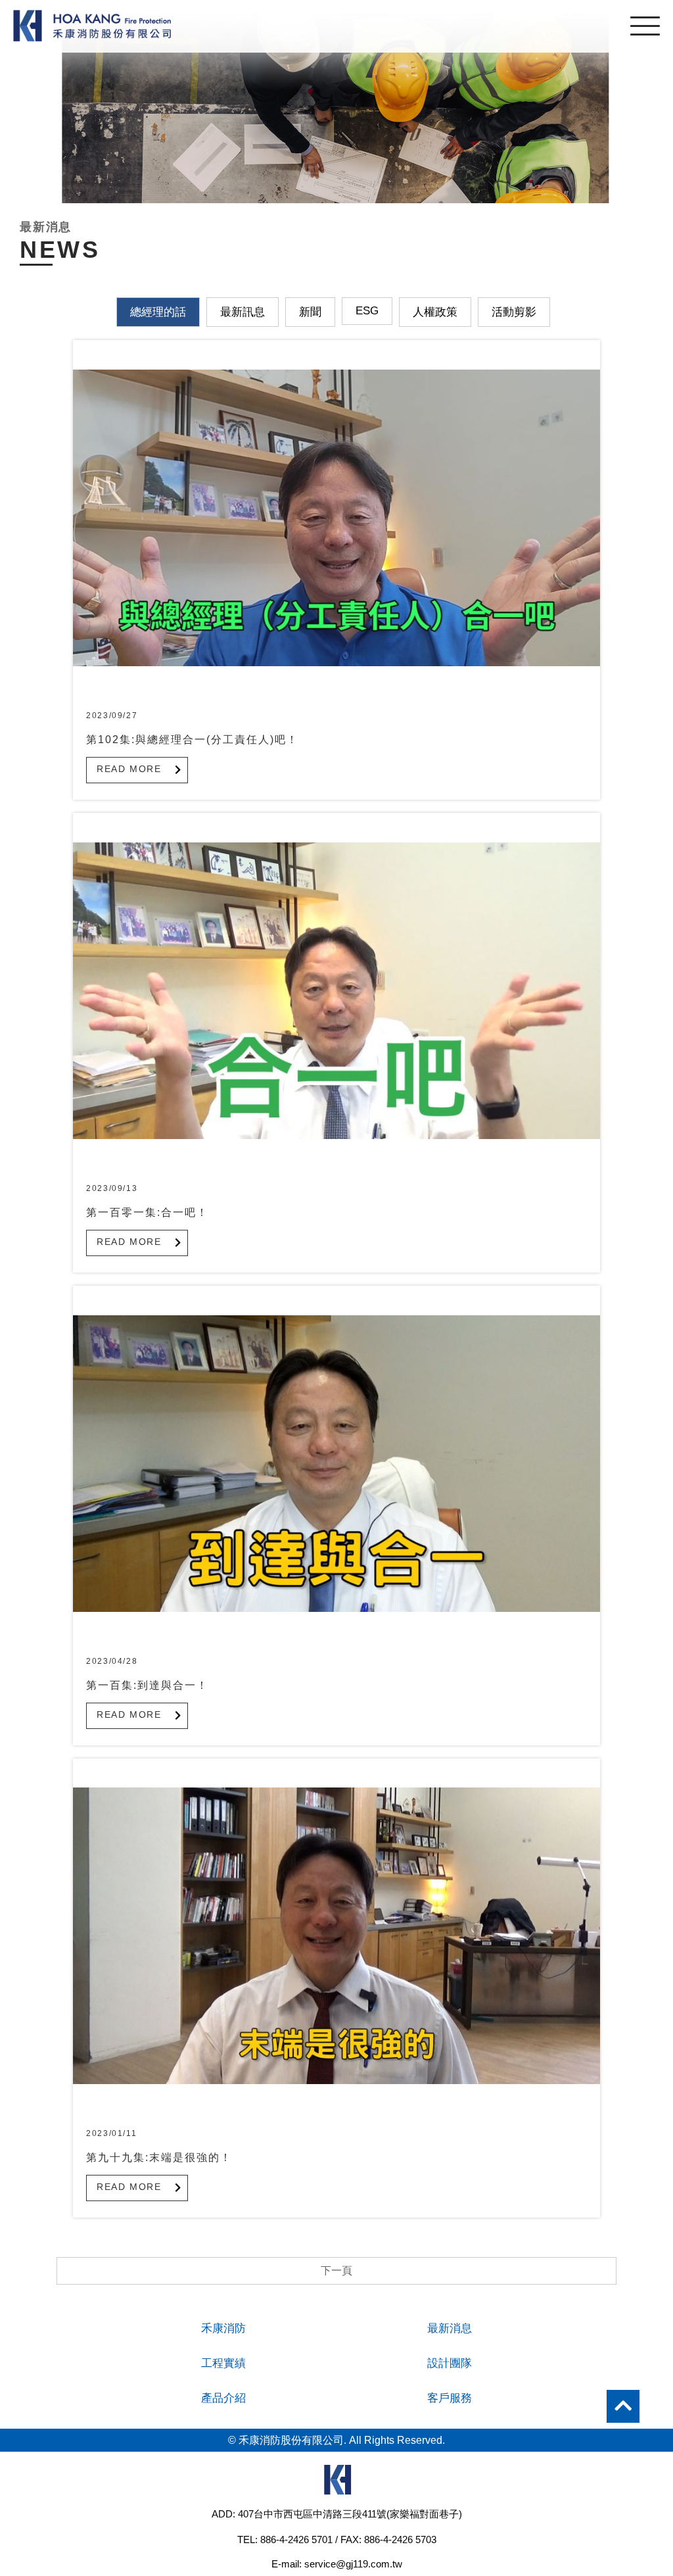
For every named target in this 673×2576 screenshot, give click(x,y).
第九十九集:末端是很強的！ (159, 2157)
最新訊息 (243, 312)
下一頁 (336, 2271)
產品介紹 (223, 2398)
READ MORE (129, 769)
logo (336, 2483)
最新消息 (450, 2328)
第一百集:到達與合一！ (147, 1685)
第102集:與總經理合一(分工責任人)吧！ (192, 740)
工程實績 (223, 2363)
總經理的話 (158, 312)
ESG (367, 311)
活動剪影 (514, 312)
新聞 (310, 312)
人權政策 (435, 312)
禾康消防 (223, 2328)
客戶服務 (450, 2398)
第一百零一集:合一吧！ (147, 1212)
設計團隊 (450, 2363)
